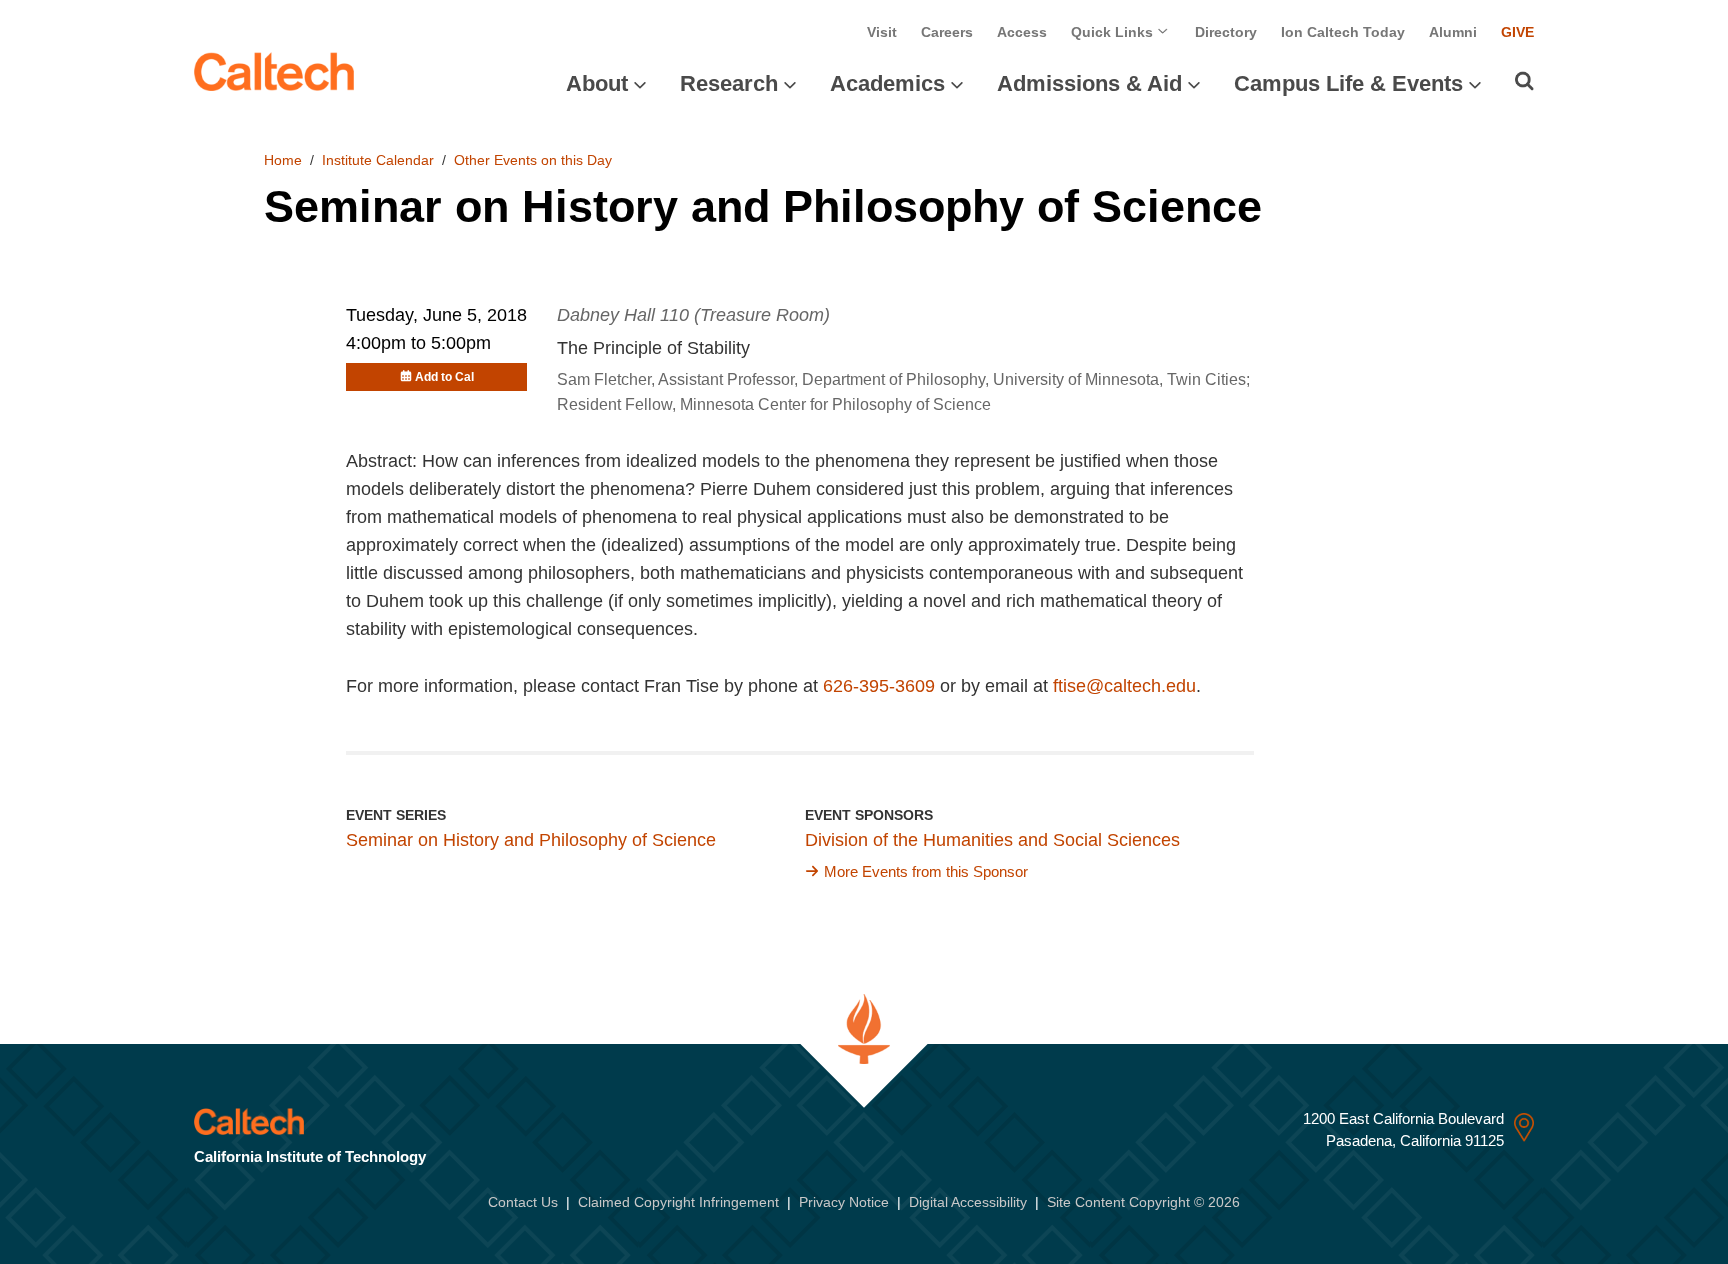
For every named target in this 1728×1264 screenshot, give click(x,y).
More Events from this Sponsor (926, 871)
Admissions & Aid (1089, 83)
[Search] (1524, 81)
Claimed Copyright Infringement (678, 1202)
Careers (947, 32)
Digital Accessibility (968, 1202)
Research (729, 83)
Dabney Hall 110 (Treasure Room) (693, 315)
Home (283, 160)
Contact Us (523, 1202)
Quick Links (1114, 32)
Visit (882, 32)
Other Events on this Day (533, 160)
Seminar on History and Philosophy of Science (531, 840)
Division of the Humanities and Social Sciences (992, 840)
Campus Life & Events (1348, 83)
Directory (1226, 32)
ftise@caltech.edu (1124, 686)
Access (1022, 32)
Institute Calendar (378, 160)
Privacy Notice (844, 1202)
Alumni (1453, 32)
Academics (887, 83)
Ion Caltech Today (1343, 32)
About (597, 83)
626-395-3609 (879, 686)
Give (1517, 32)
